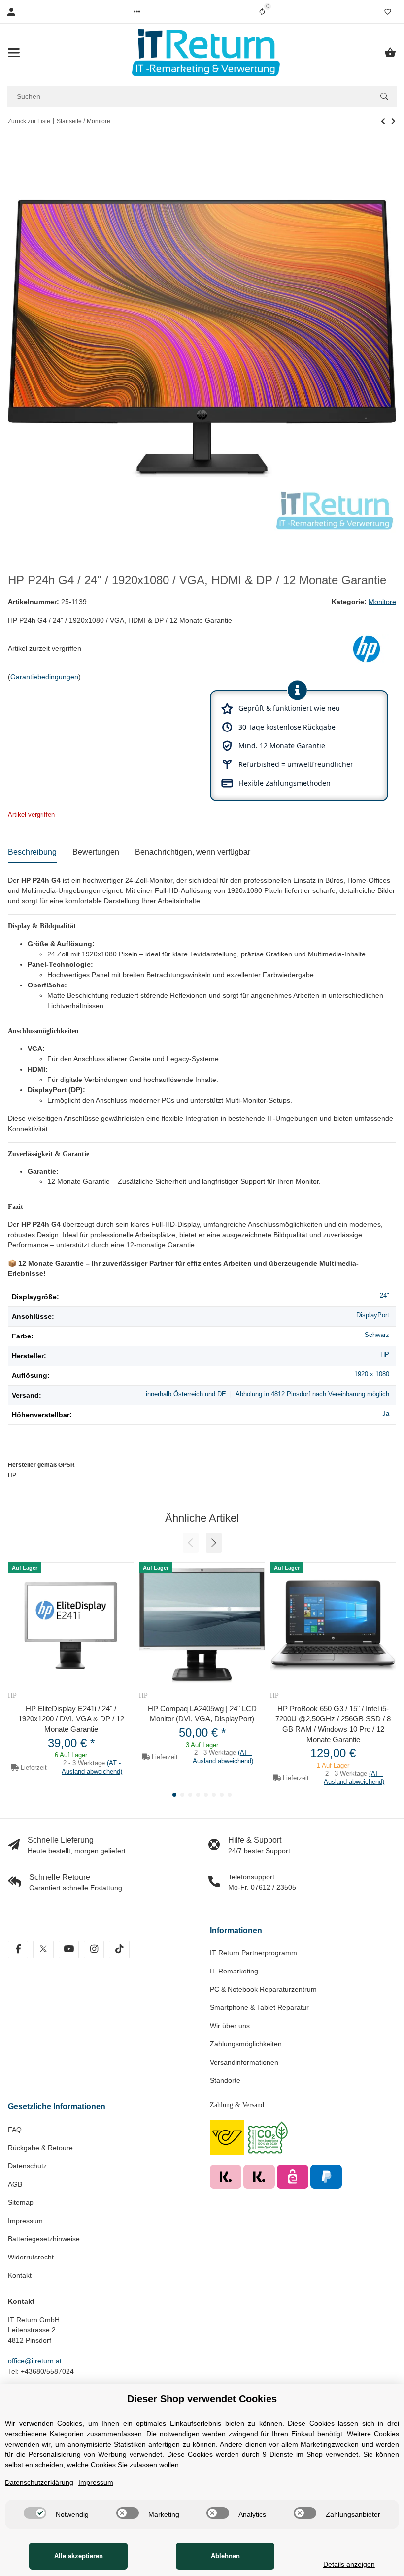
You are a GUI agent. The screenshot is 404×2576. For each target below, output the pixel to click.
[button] (137, 12)
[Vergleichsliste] (262, 12)
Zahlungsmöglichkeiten (246, 2044)
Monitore (382, 602)
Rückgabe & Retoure (40, 2148)
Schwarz (377, 1335)
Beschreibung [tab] (32, 852)
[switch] (35, 2513)
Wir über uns (230, 2026)
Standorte (225, 2080)
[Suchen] (384, 96)
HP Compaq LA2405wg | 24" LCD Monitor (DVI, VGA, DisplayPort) (202, 1714)
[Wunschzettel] (388, 12)
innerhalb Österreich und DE (186, 1394)
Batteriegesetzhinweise (44, 2239)
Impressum (25, 2221)
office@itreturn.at (35, 2361)
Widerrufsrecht (31, 2257)
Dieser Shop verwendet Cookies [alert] (202, 2399)
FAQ (15, 2130)
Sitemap (21, 2202)
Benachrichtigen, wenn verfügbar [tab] (193, 852)
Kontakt (20, 2275)
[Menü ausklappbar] (14, 53)
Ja (386, 1414)
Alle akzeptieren (79, 2556)
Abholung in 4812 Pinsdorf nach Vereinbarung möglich (312, 1394)
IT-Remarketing (234, 1971)
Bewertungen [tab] (96, 852)
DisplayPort (373, 1315)
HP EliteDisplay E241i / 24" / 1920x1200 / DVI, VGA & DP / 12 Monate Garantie (71, 1719)
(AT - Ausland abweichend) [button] (92, 1767)
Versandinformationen (244, 2062)
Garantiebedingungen (44, 677)
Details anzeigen (349, 2564)
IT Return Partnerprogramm (253, 1953)
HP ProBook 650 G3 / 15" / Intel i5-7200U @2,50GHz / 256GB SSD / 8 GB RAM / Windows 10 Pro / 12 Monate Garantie (333, 1724)
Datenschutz (27, 2166)
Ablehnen (225, 2556)
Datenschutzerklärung (39, 2482)
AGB (15, 2184)
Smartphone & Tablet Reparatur (259, 2007)
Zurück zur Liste (29, 121)
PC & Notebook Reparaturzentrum (263, 1989)
